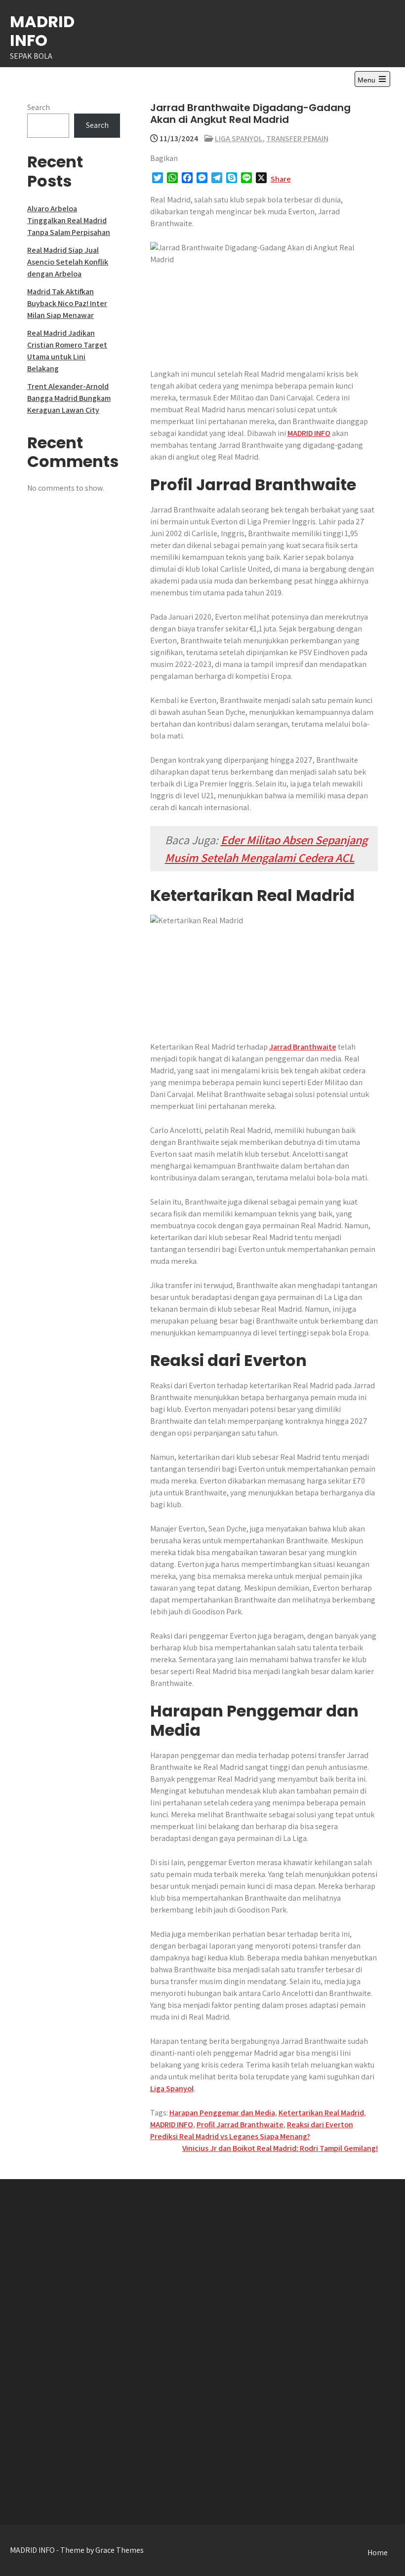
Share (281, 179)
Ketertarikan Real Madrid (321, 2113)
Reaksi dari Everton (320, 2125)
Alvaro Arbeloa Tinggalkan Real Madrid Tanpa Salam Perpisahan (69, 220)
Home (378, 2553)
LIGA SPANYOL (239, 138)
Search (39, 107)
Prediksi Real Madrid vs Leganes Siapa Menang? (230, 2136)
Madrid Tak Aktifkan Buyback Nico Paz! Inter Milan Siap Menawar (67, 303)
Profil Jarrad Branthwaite (240, 2125)
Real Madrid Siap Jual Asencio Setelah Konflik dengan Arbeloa (68, 262)
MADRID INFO (42, 31)
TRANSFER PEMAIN (297, 138)
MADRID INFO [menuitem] (309, 433)
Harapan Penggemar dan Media (222, 2113)
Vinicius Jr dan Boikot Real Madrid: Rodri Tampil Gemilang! (280, 2148)
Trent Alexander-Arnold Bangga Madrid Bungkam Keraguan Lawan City (69, 398)
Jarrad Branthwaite (303, 1047)
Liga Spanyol (172, 2088)
